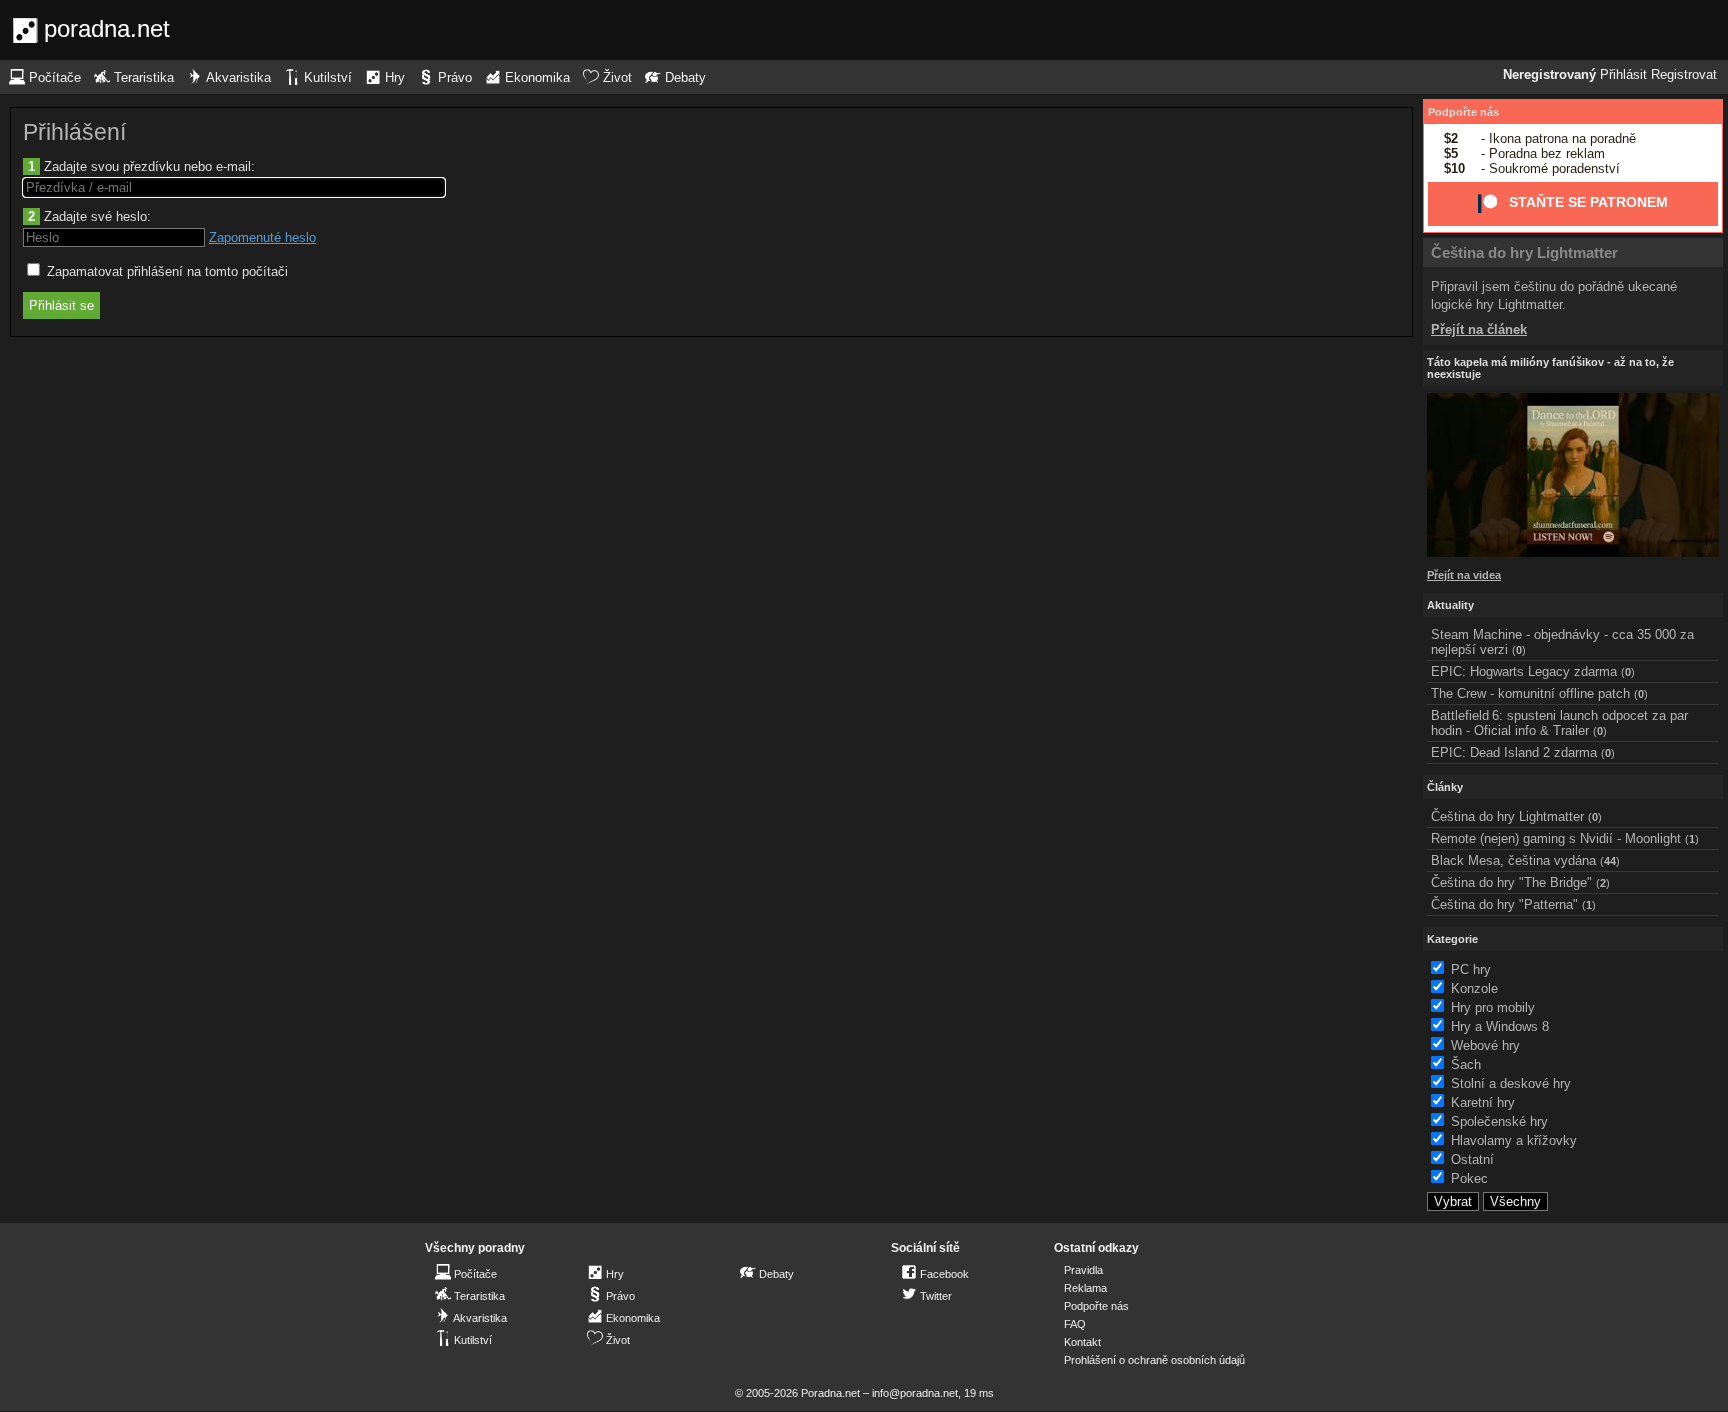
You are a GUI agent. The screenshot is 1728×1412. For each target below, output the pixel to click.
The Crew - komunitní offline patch (1530, 693)
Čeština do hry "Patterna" (1504, 904)
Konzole (1474, 988)
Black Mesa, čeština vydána (1513, 860)
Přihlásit (1623, 75)
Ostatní (1472, 1159)
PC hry (1471, 969)
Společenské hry (1499, 1121)
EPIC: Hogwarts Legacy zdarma (1524, 671)
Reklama (1085, 1288)
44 (1610, 861)
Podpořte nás (1463, 112)
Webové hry (1485, 1045)
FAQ (1075, 1324)
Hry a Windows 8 (1500, 1026)
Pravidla (1083, 1270)
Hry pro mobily (1493, 1007)
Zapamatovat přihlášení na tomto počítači (165, 271)
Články (1445, 787)
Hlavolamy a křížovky (1514, 1140)
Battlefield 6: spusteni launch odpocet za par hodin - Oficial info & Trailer (1559, 723)
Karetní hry (1483, 1102)
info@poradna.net (915, 1393)
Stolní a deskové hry (1511, 1083)
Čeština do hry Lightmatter (1524, 252)
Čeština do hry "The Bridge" (1511, 882)
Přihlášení (74, 132)
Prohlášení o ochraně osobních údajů (1154, 1360)
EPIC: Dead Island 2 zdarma (1514, 752)
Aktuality (1450, 605)
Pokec (1469, 1178)
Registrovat (1684, 75)
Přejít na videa (1464, 575)
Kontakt (1082, 1342)
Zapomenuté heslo (262, 237)
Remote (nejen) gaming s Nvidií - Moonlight (1556, 838)
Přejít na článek (1479, 329)
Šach (1466, 1064)
